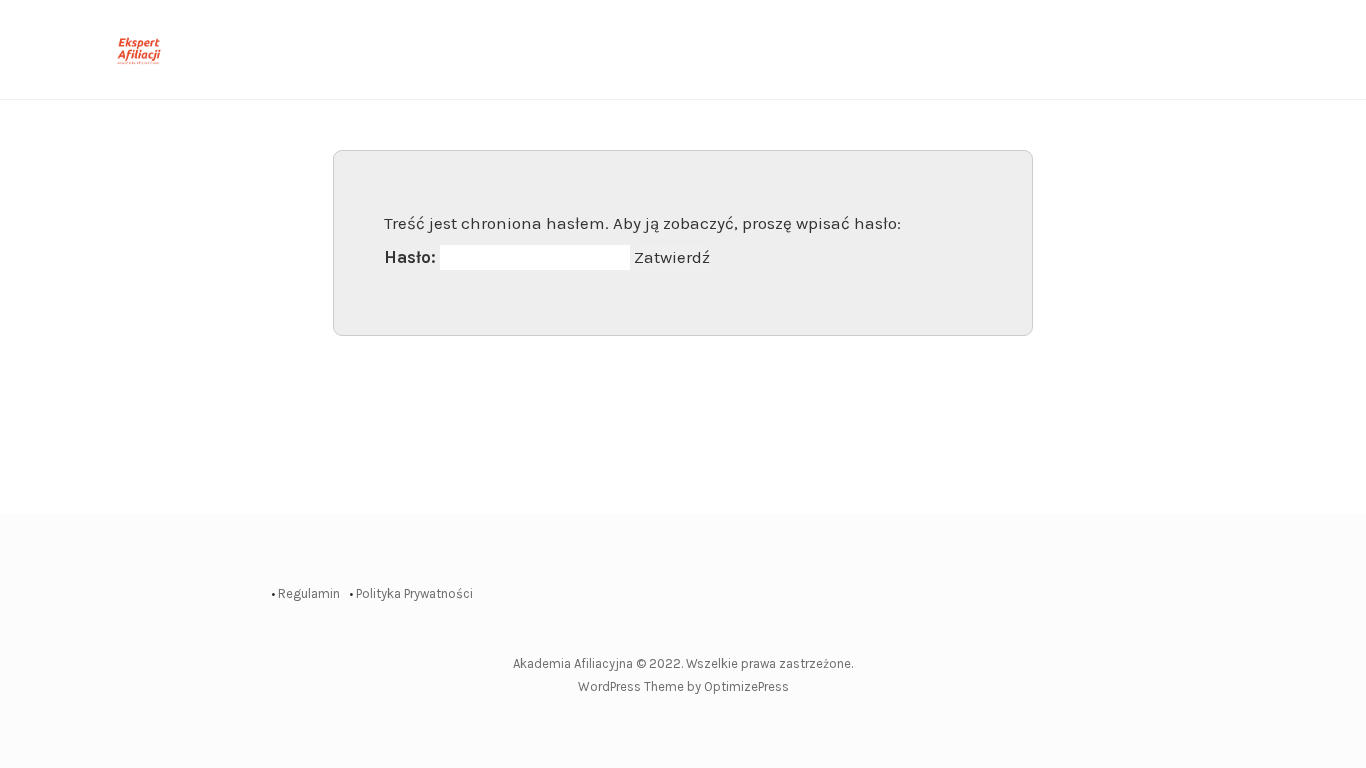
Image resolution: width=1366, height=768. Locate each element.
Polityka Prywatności (414, 593)
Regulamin (309, 593)
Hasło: (412, 257)
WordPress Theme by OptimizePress (683, 686)
